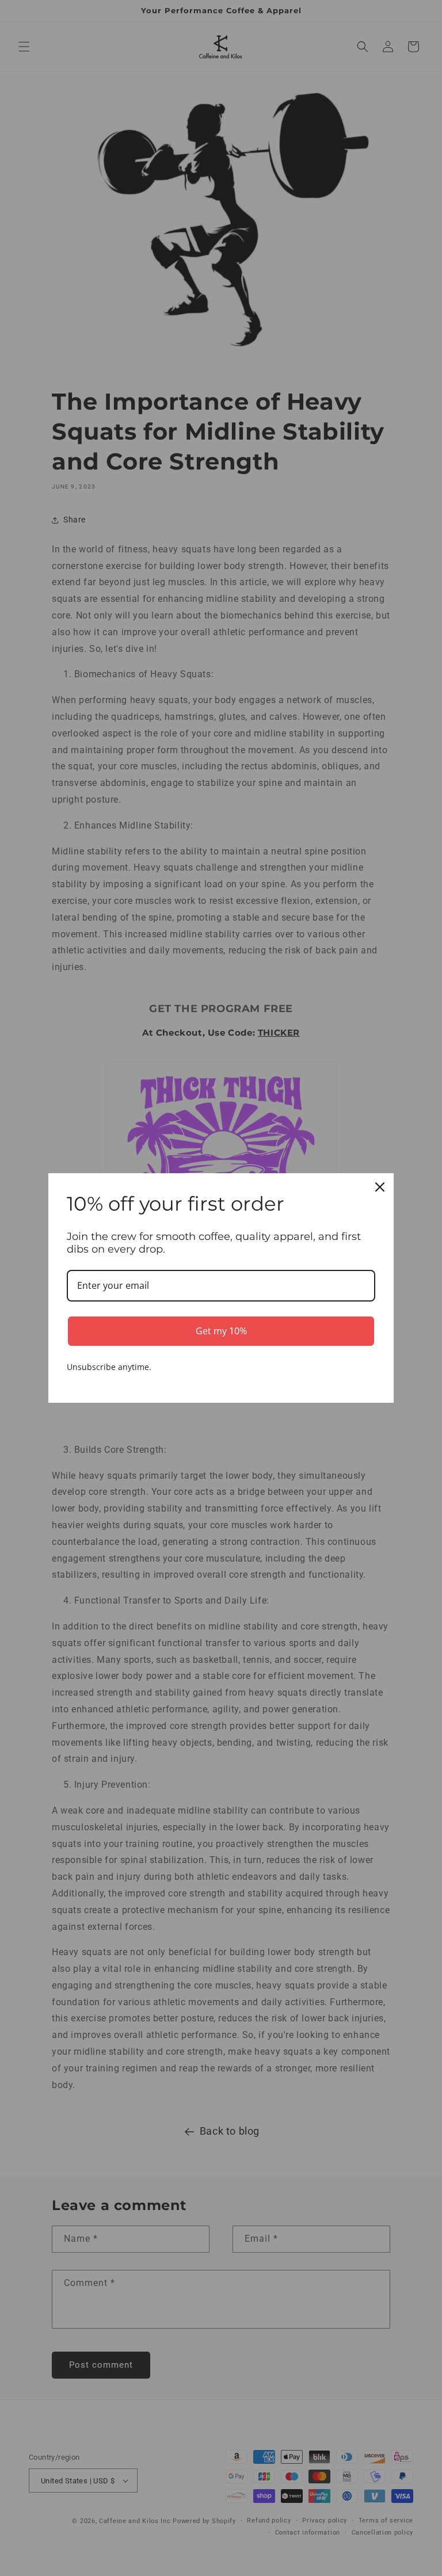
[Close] (380, 1187)
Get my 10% (221, 1331)
